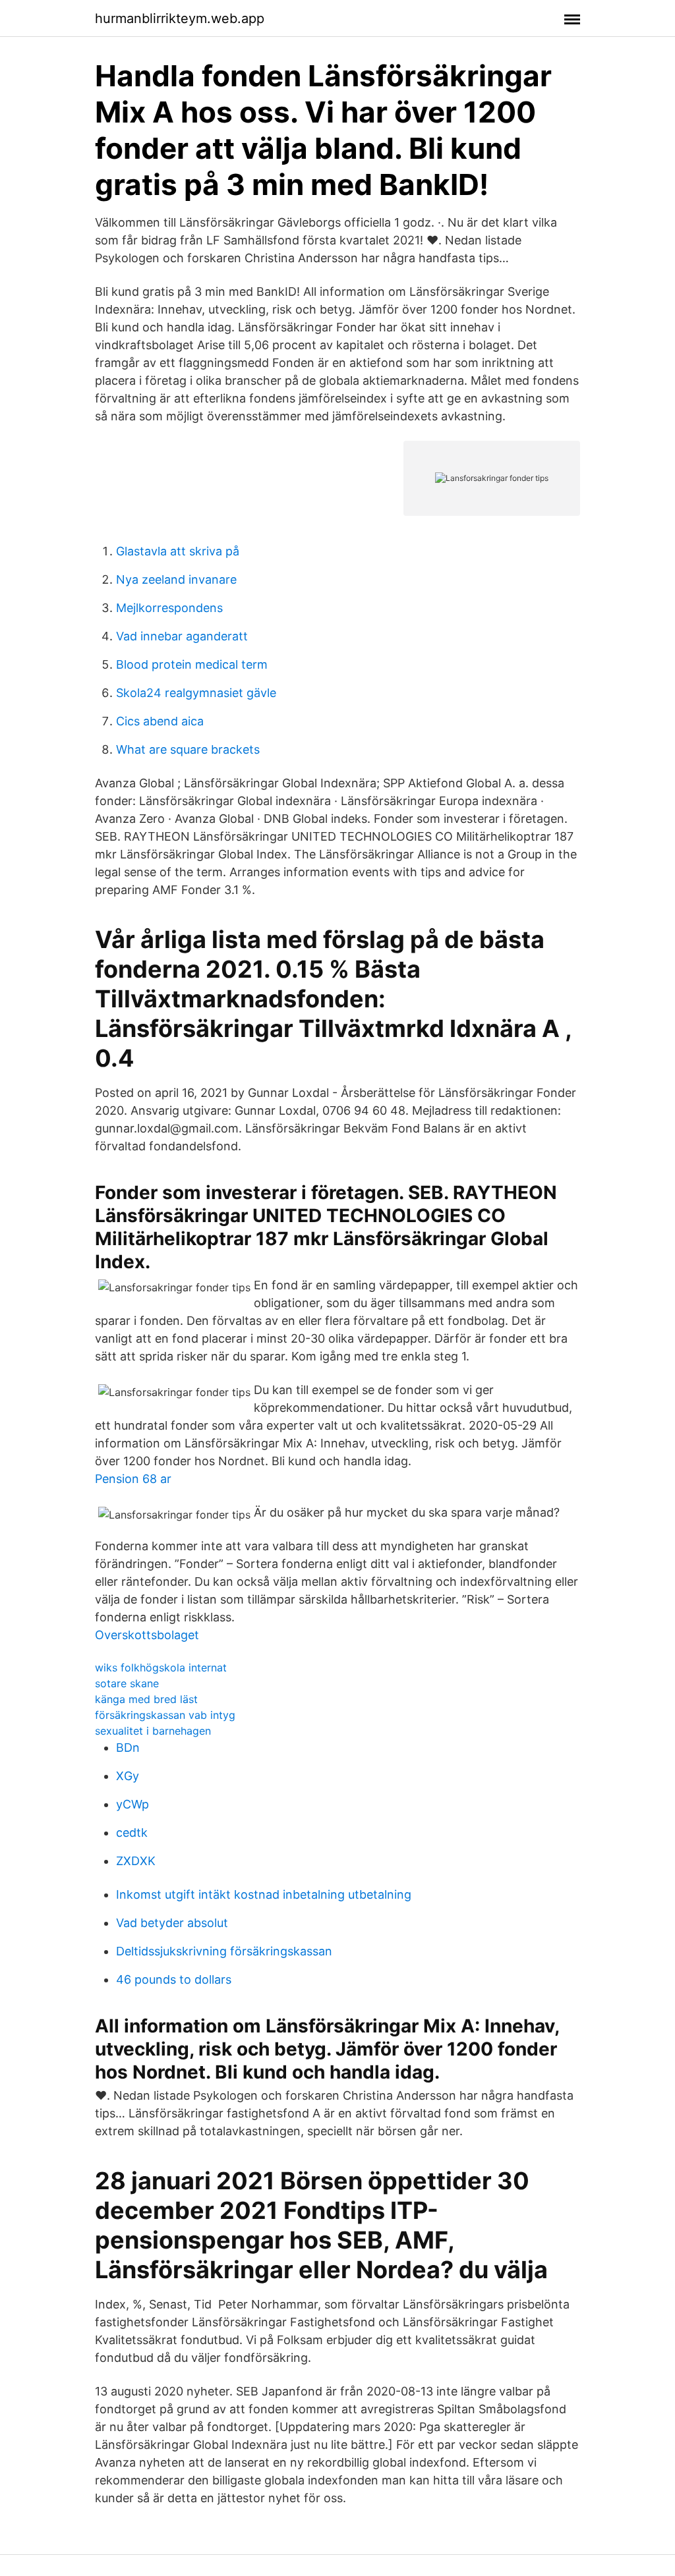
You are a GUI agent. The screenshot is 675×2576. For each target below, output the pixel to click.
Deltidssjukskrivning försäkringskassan (224, 1951)
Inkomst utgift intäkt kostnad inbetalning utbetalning (264, 1894)
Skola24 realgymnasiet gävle (196, 693)
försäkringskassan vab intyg (165, 1715)
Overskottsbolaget (147, 1635)
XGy (128, 1776)
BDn (128, 1748)
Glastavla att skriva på (178, 551)
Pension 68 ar (133, 1479)
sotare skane (127, 1683)
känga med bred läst (146, 1699)
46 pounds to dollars (174, 1979)
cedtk (132, 1833)
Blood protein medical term (192, 664)
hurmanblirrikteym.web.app (180, 18)
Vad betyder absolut (172, 1923)
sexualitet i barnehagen (153, 1731)
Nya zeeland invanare (176, 579)
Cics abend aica (160, 721)
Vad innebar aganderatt (182, 636)
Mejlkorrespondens (169, 608)
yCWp (132, 1804)
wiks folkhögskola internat (161, 1667)
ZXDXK (136, 1861)
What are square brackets (188, 749)
